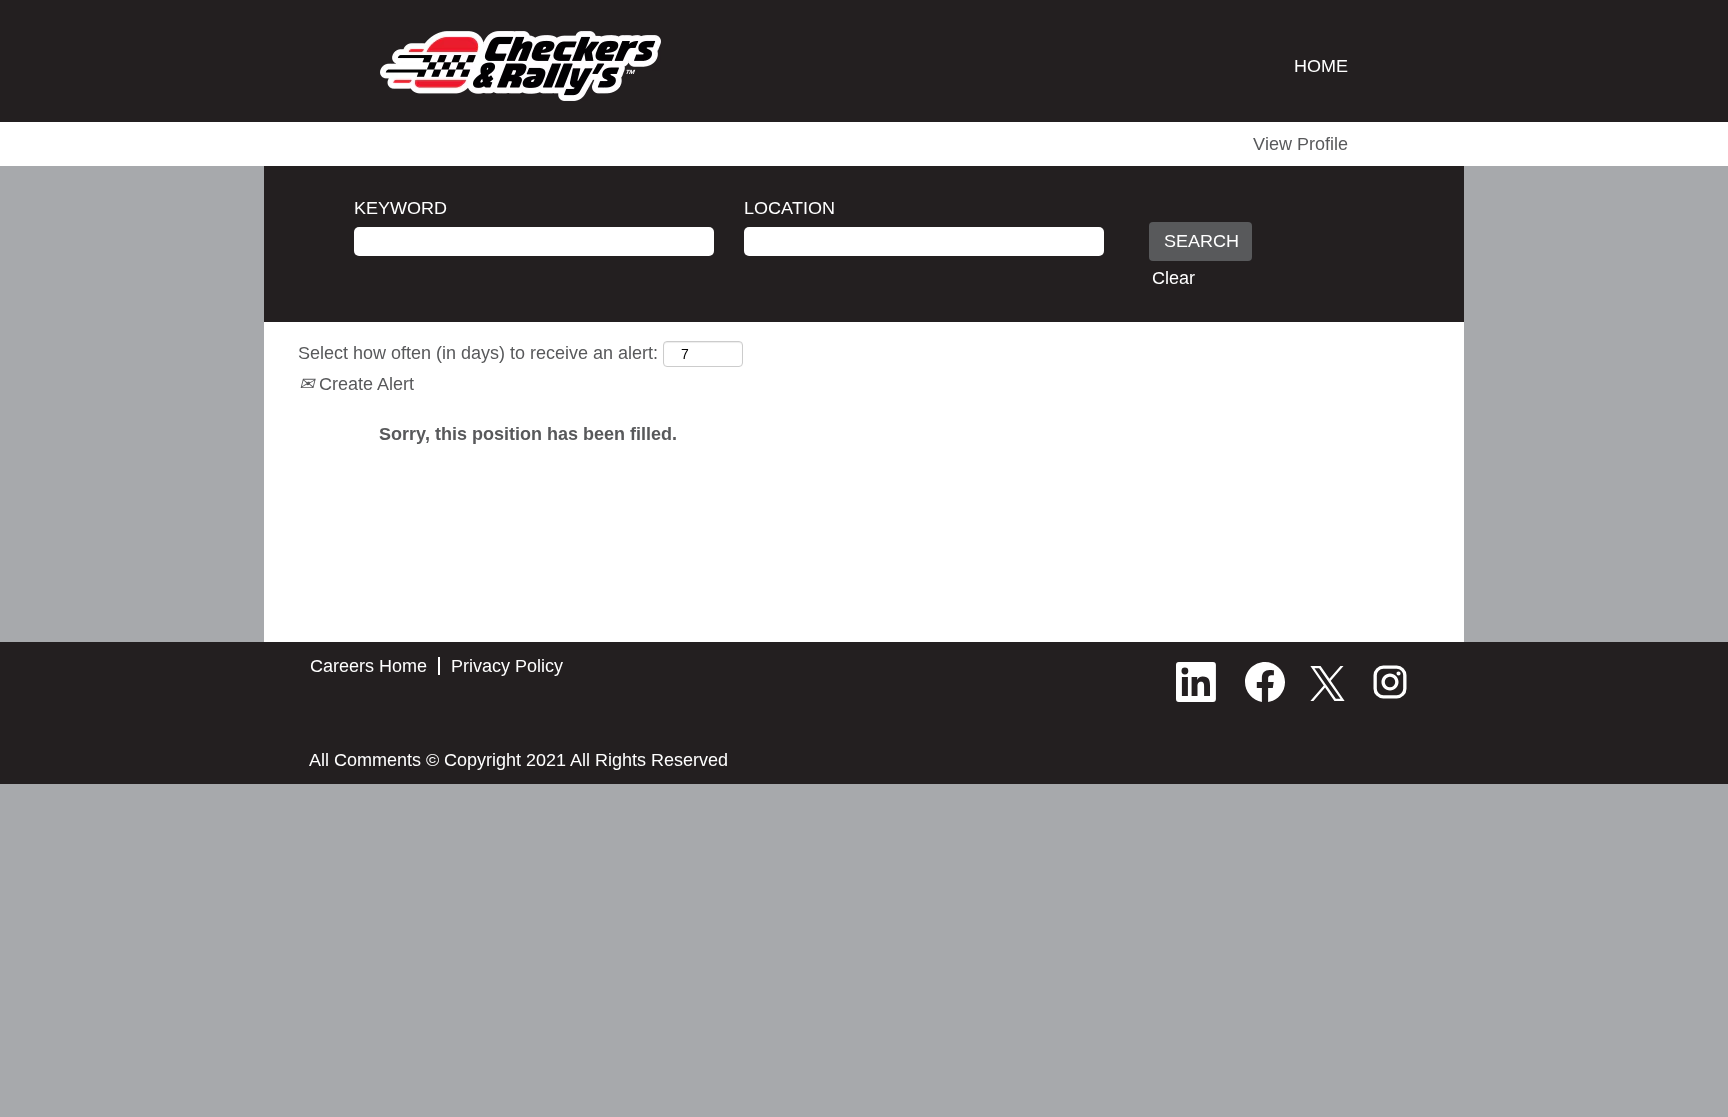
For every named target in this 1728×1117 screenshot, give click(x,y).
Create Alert (364, 384)
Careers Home (368, 666)
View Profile (1300, 144)
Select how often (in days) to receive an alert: (478, 353)
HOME (1321, 66)
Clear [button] (1173, 278)
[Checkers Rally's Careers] (520, 66)
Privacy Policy (507, 666)
